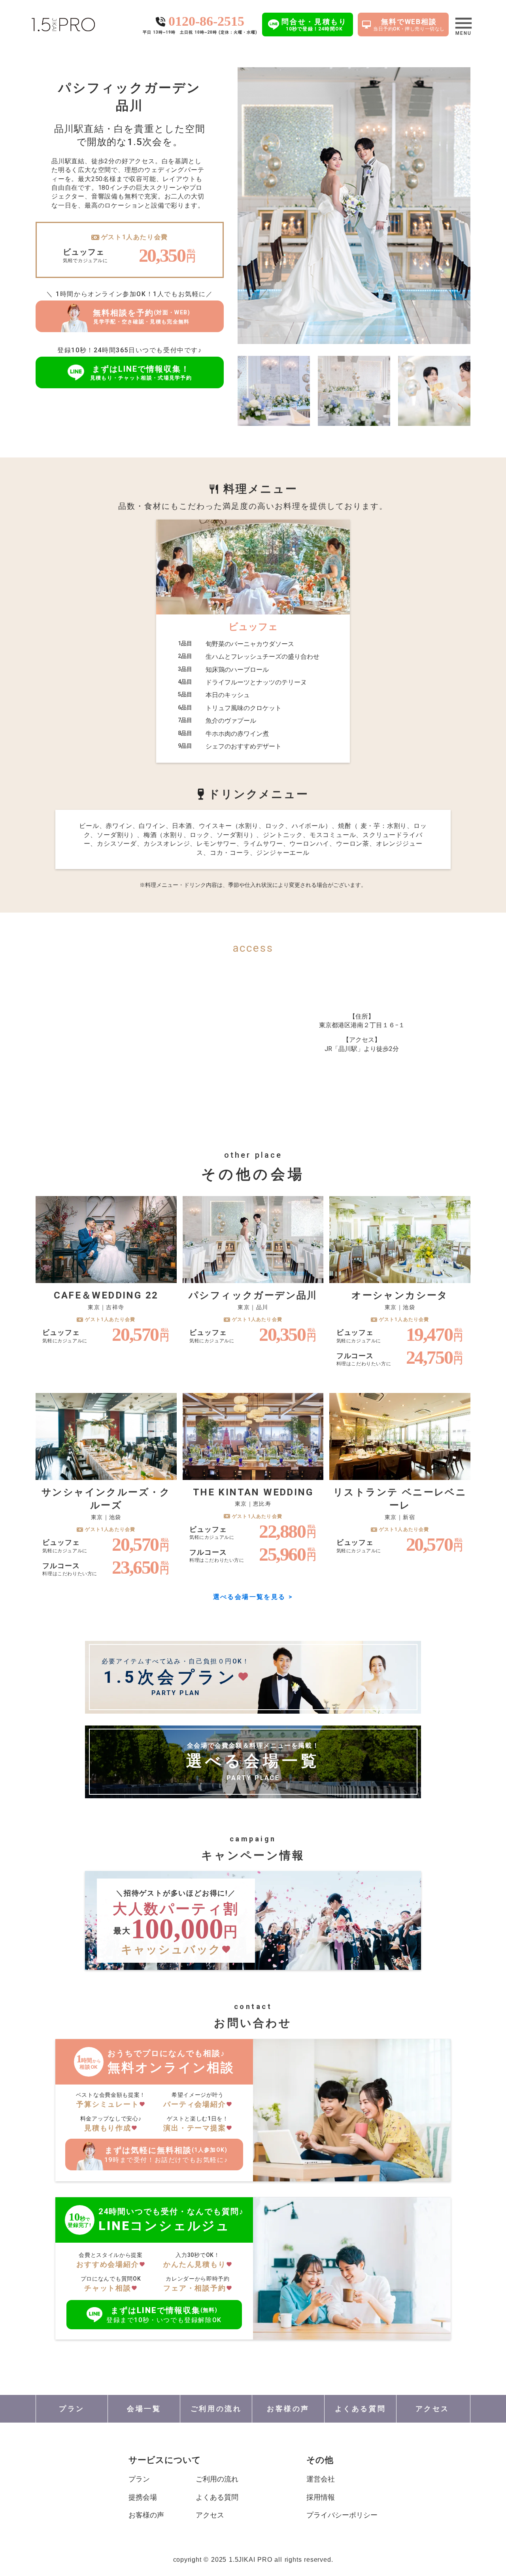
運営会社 (321, 2479)
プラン (139, 2479)
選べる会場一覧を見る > (253, 1597)
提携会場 (143, 2497)
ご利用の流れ (217, 2479)
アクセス (210, 2515)
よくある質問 (217, 2497)
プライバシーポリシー (342, 2515)
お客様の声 (146, 2515)
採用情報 (321, 2497)
